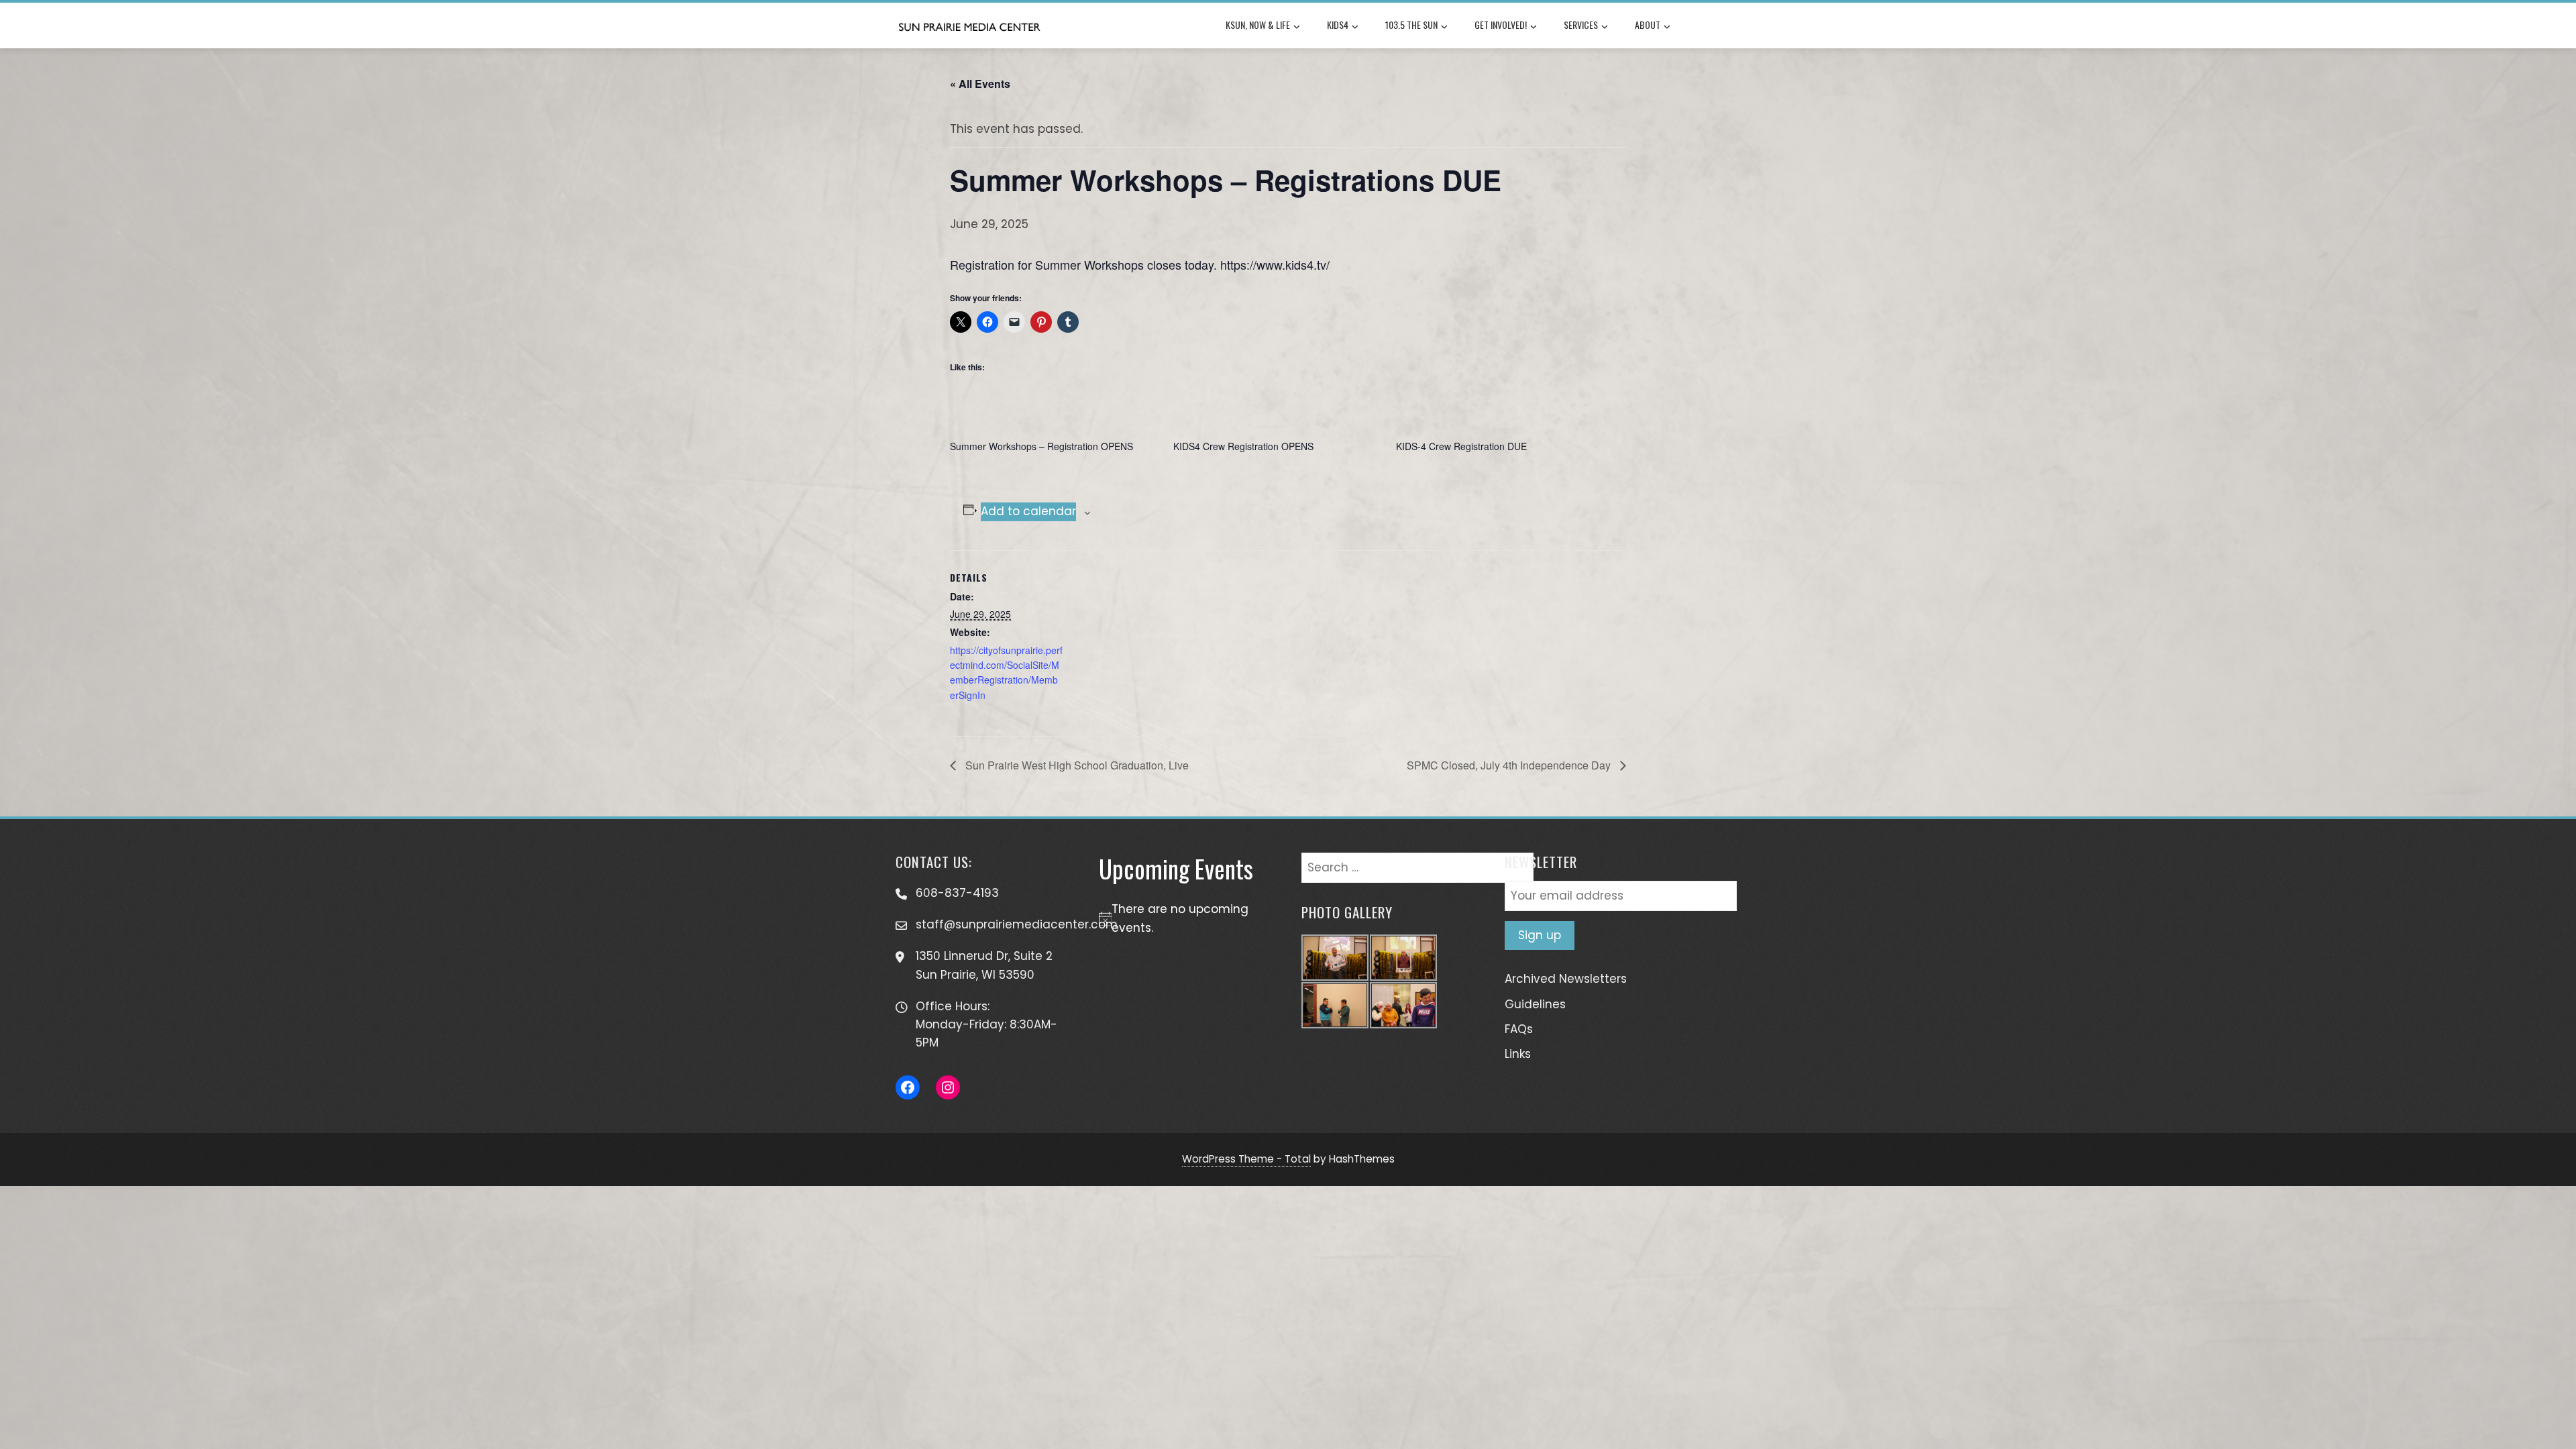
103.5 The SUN (1411, 24)
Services (1581, 24)
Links (1518, 1054)
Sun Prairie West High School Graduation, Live (1076, 765)
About (1648, 24)
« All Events (980, 84)
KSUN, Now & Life (1258, 24)
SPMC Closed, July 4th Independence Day (1510, 765)
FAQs (1519, 1029)
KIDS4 (1338, 24)
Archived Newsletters (1566, 979)
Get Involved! (1501, 24)
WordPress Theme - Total (1246, 1159)
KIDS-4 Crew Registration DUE (1461, 446)
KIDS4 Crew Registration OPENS (1243, 446)
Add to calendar (1028, 511)
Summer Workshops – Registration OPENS (1041, 446)
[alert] (1187, 918)
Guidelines (1535, 1004)
